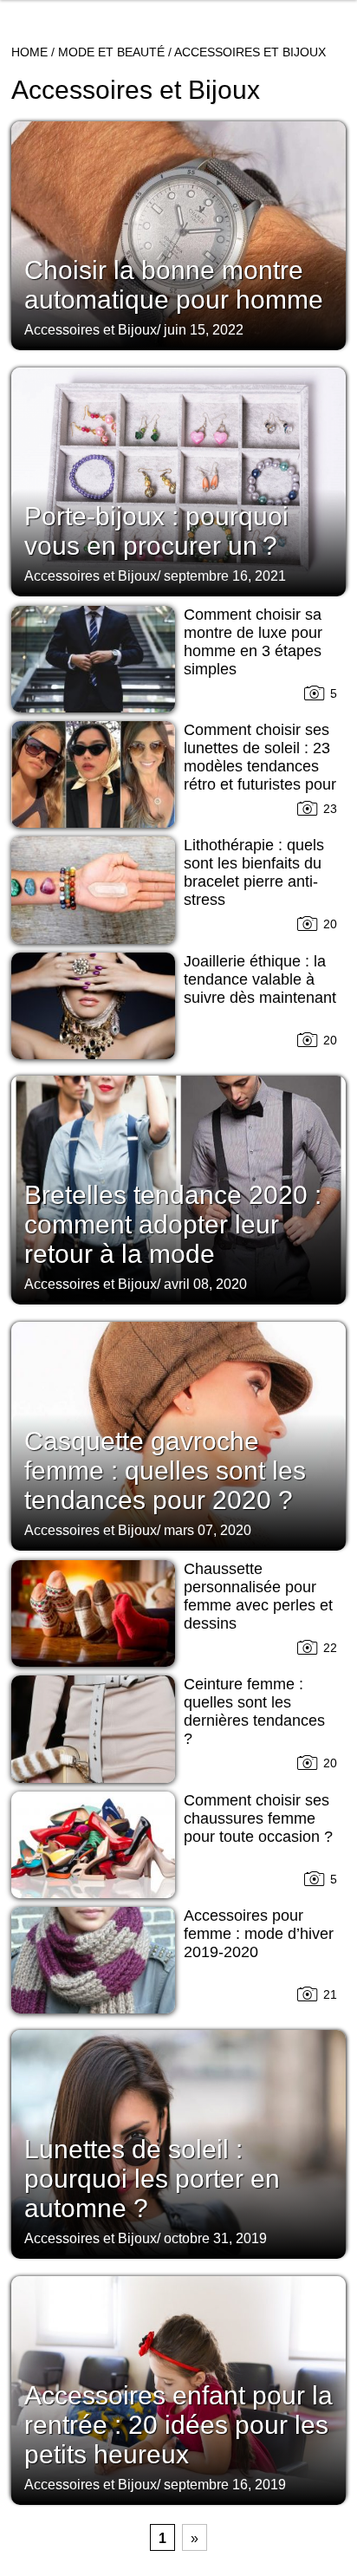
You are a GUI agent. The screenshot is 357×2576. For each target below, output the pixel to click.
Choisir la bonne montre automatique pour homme (174, 285)
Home (29, 52)
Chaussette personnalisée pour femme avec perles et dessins (258, 1596)
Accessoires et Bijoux (91, 330)
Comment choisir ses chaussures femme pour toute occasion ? (258, 1818)
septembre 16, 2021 (225, 576)
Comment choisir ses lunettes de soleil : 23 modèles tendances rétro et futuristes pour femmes (260, 766)
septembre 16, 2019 (225, 2485)
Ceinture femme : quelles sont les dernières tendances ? (254, 1711)
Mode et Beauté (111, 52)
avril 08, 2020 (205, 1284)
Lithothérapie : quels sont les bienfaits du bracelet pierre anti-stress (254, 872)
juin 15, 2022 (204, 330)
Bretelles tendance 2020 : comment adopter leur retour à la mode (173, 1224)
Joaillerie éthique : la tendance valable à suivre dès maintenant (260, 979)
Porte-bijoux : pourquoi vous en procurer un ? (156, 531)
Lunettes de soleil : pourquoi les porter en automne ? (152, 2179)
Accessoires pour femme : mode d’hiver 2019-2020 (259, 1934)
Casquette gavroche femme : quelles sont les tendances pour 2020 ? (165, 1470)
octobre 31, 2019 (215, 2238)
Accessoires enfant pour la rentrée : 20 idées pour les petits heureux (178, 2425)
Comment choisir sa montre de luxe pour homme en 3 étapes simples (253, 642)
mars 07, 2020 (208, 1530)
